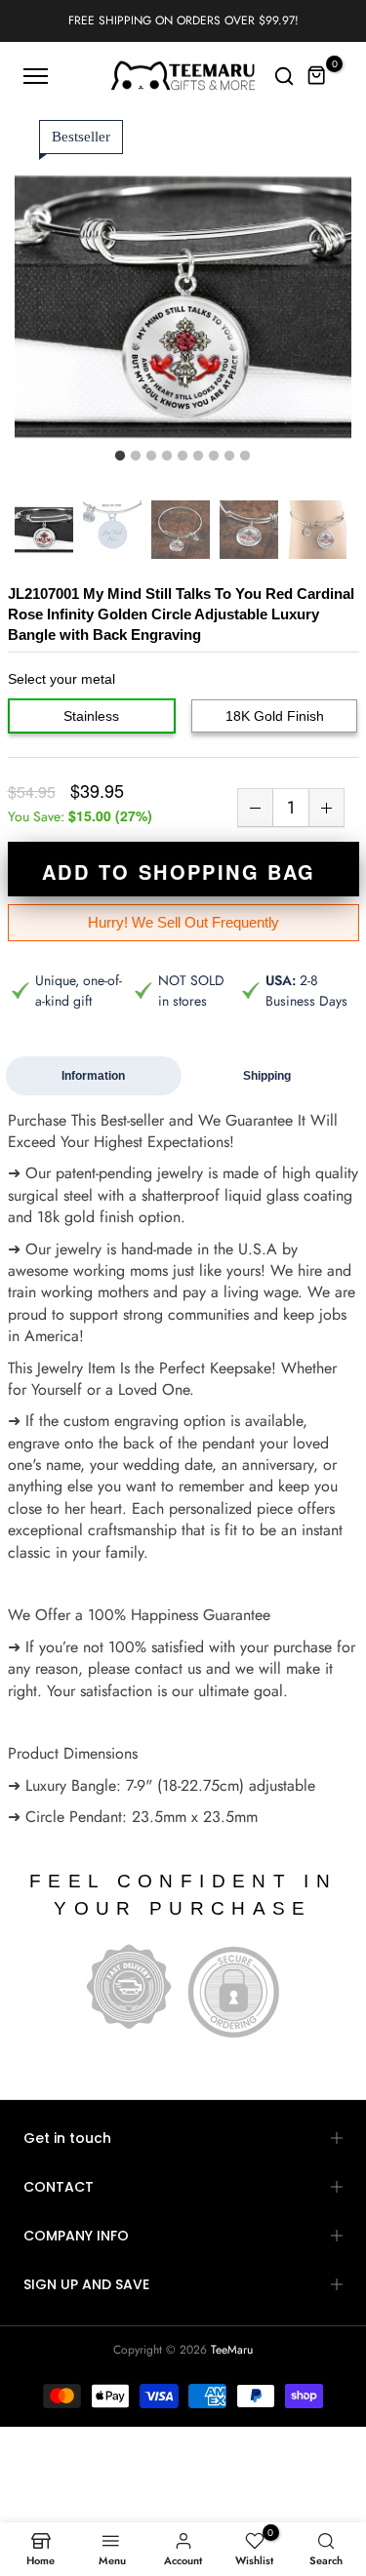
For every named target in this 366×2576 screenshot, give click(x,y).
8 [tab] (229, 456)
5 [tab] (183, 456)
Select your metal (61, 679)
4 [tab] (167, 456)
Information (93, 1076)
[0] (317, 76)
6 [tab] (198, 456)
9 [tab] (245, 456)
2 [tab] (136, 456)
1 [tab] (120, 456)
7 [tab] (214, 456)
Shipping (267, 1076)
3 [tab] (151, 456)
